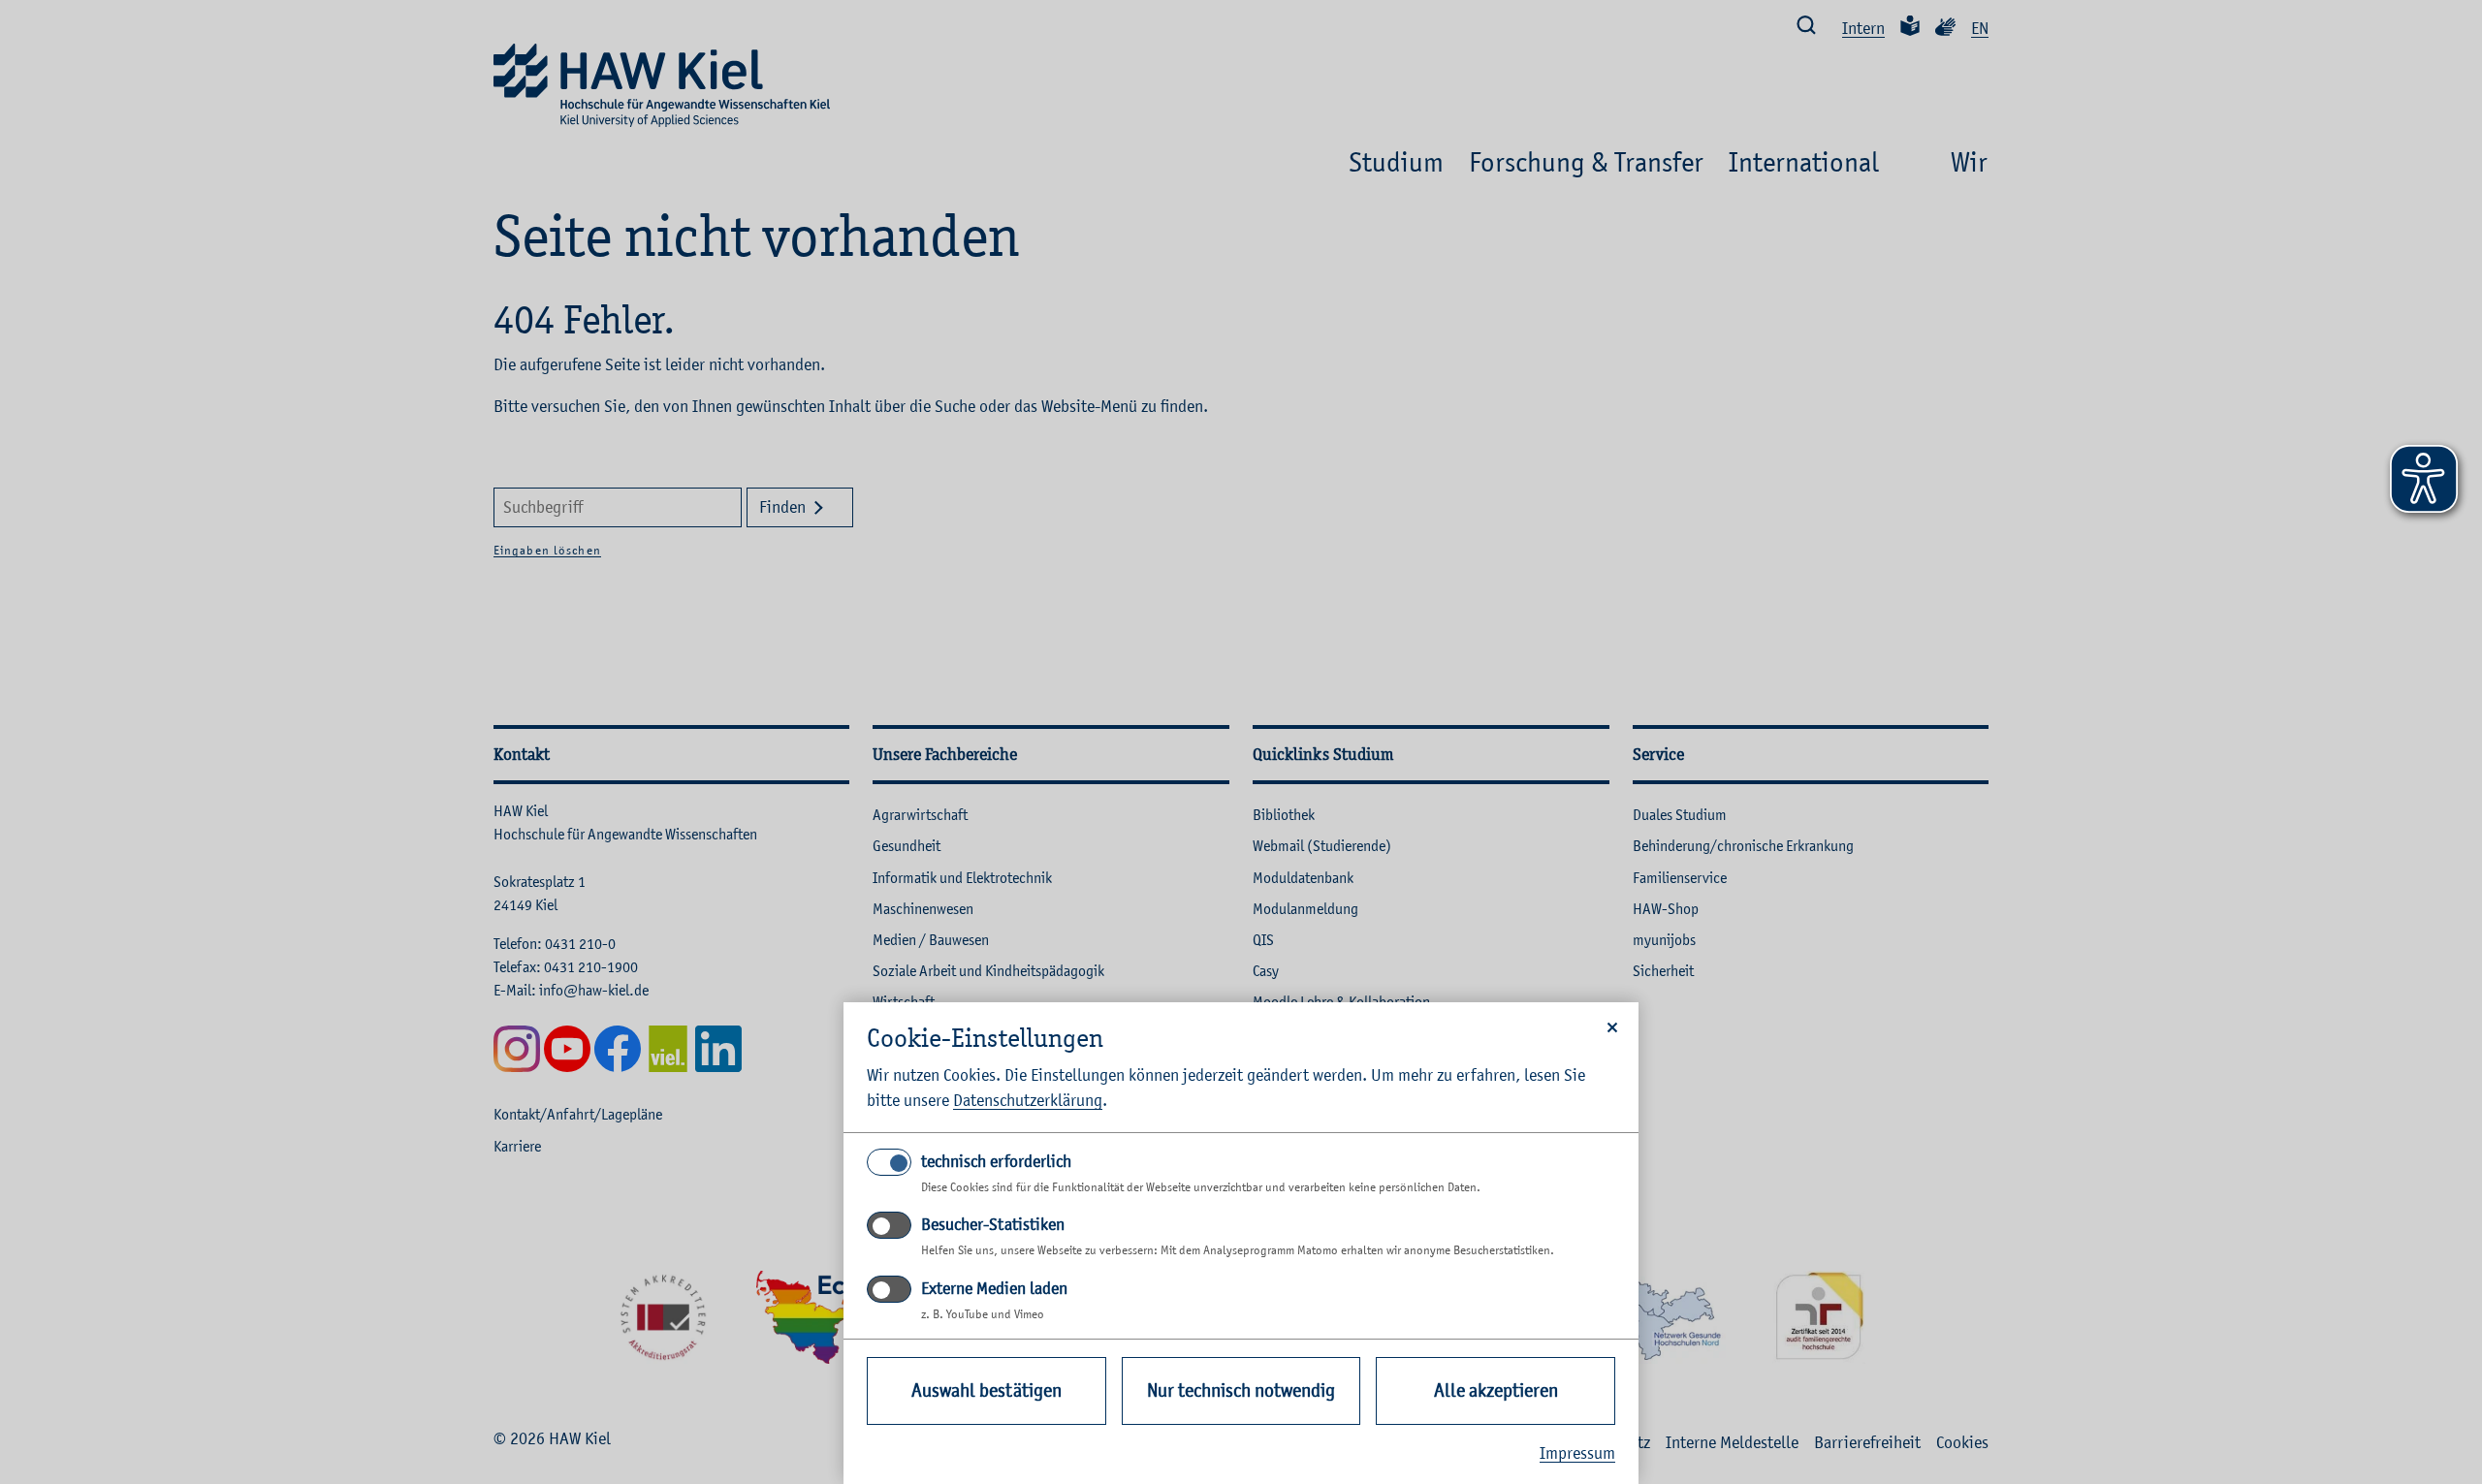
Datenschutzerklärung (1028, 1100)
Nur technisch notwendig (1241, 1390)
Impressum (1577, 1453)
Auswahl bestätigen (986, 1390)
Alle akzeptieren (1496, 1390)
